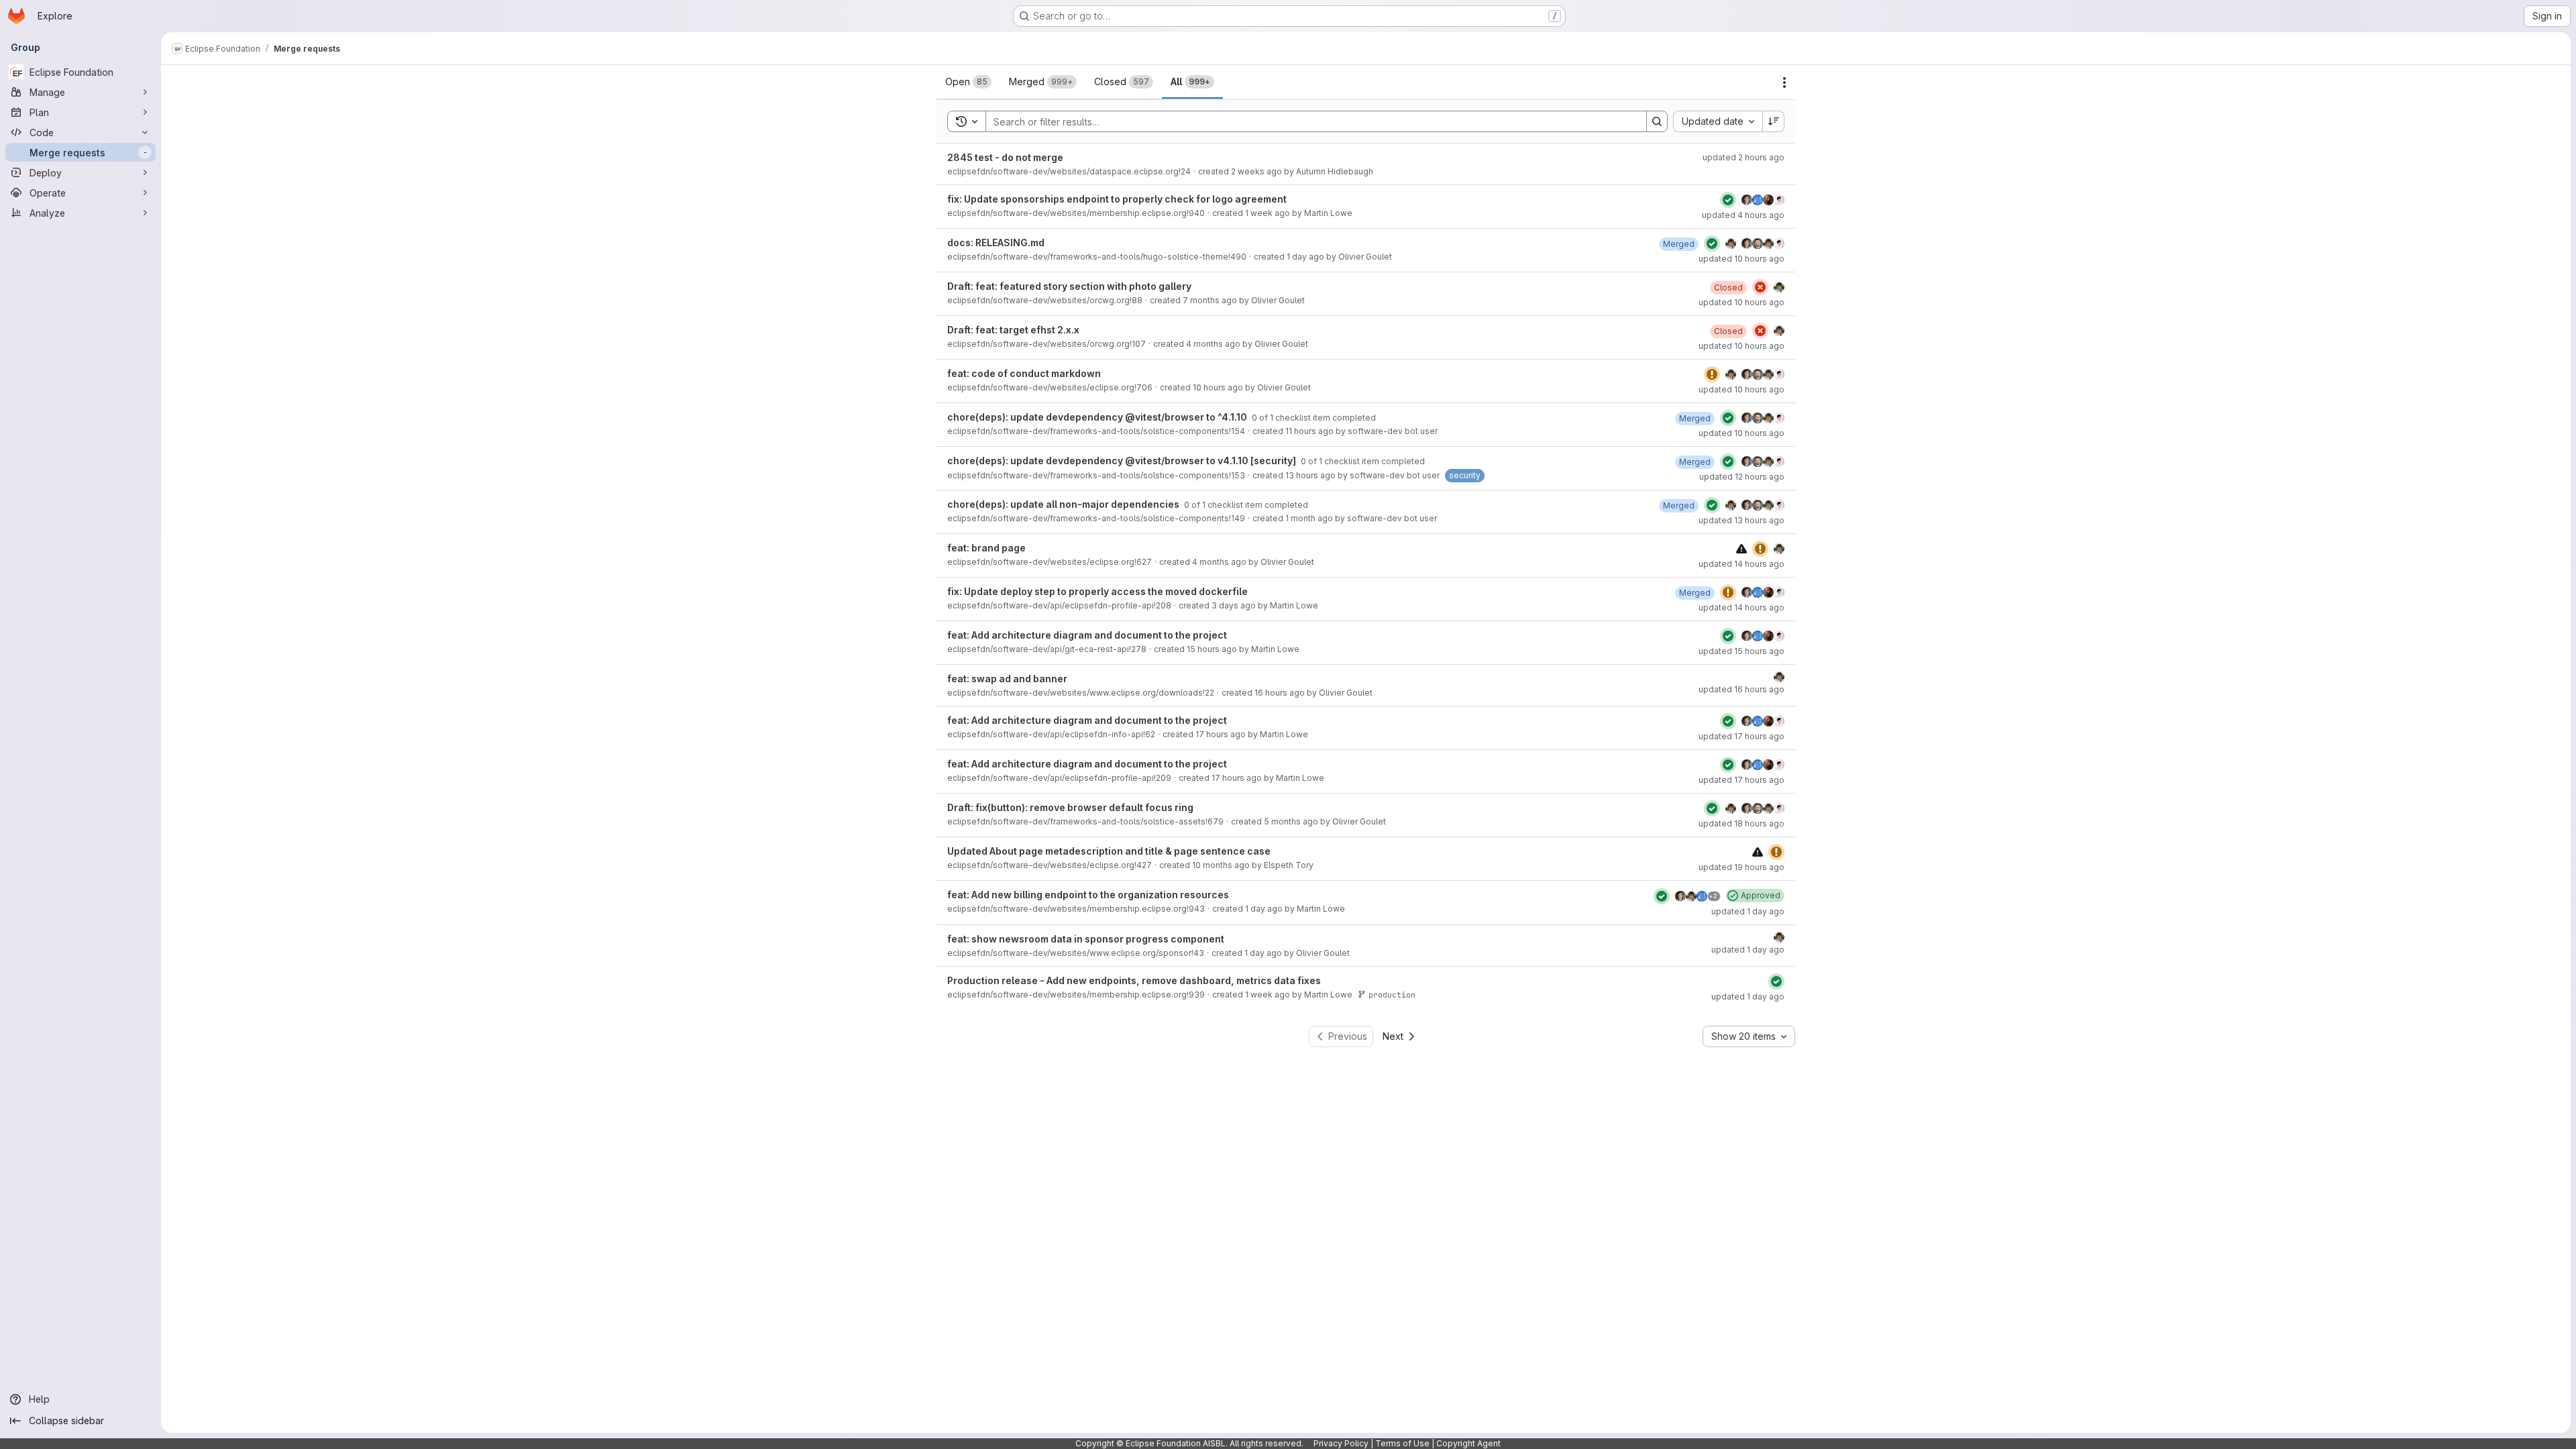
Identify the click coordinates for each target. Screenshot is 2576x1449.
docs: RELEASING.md (996, 243)
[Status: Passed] (1728, 200)
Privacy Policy (1341, 1443)
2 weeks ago (1256, 171)
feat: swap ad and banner (1007, 679)
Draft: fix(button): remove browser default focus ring (1070, 807)
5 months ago (1291, 821)
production (1392, 995)
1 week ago (1268, 213)
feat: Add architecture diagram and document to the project (1087, 635)
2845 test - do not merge (1005, 157)
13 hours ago (1310, 475)
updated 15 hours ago (1741, 651)
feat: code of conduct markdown (1024, 373)
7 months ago (1210, 300)
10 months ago (1221, 865)
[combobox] (1718, 121)
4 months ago (1213, 344)
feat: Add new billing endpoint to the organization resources (1088, 895)
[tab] (968, 82)
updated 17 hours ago (1741, 736)
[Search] (1657, 121)
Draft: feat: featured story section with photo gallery (1069, 286)
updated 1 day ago (1748, 911)
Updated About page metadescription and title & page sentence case (1109, 851)
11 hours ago (1309, 431)
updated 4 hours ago (1743, 215)
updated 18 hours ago (1741, 823)
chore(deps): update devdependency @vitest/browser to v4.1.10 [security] (1123, 461)
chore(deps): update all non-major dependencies (1064, 504)
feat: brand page (986, 548)
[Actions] (1784, 83)
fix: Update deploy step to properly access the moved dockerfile (1097, 591)
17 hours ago (1221, 734)
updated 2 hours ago (1743, 157)
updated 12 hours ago (1742, 477)
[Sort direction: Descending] (1774, 121)
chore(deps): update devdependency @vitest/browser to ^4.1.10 (1098, 417)
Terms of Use (1402, 1443)
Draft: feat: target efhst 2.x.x (1013, 330)
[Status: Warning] (1712, 374)
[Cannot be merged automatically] (1741, 548)
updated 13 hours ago (1741, 520)
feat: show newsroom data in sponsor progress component (1086, 939)
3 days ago (1234, 605)
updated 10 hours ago (1741, 259)
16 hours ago (1280, 693)
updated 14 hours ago (1741, 564)
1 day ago (1305, 257)
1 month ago (1309, 518)
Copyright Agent (1468, 1443)
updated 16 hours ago (1741, 689)
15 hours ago (1212, 649)
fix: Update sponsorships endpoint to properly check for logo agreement (1117, 199)
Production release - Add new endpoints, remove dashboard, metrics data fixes (1134, 980)
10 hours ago (1218, 387)
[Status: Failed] (1760, 287)
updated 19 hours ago (1741, 867)
